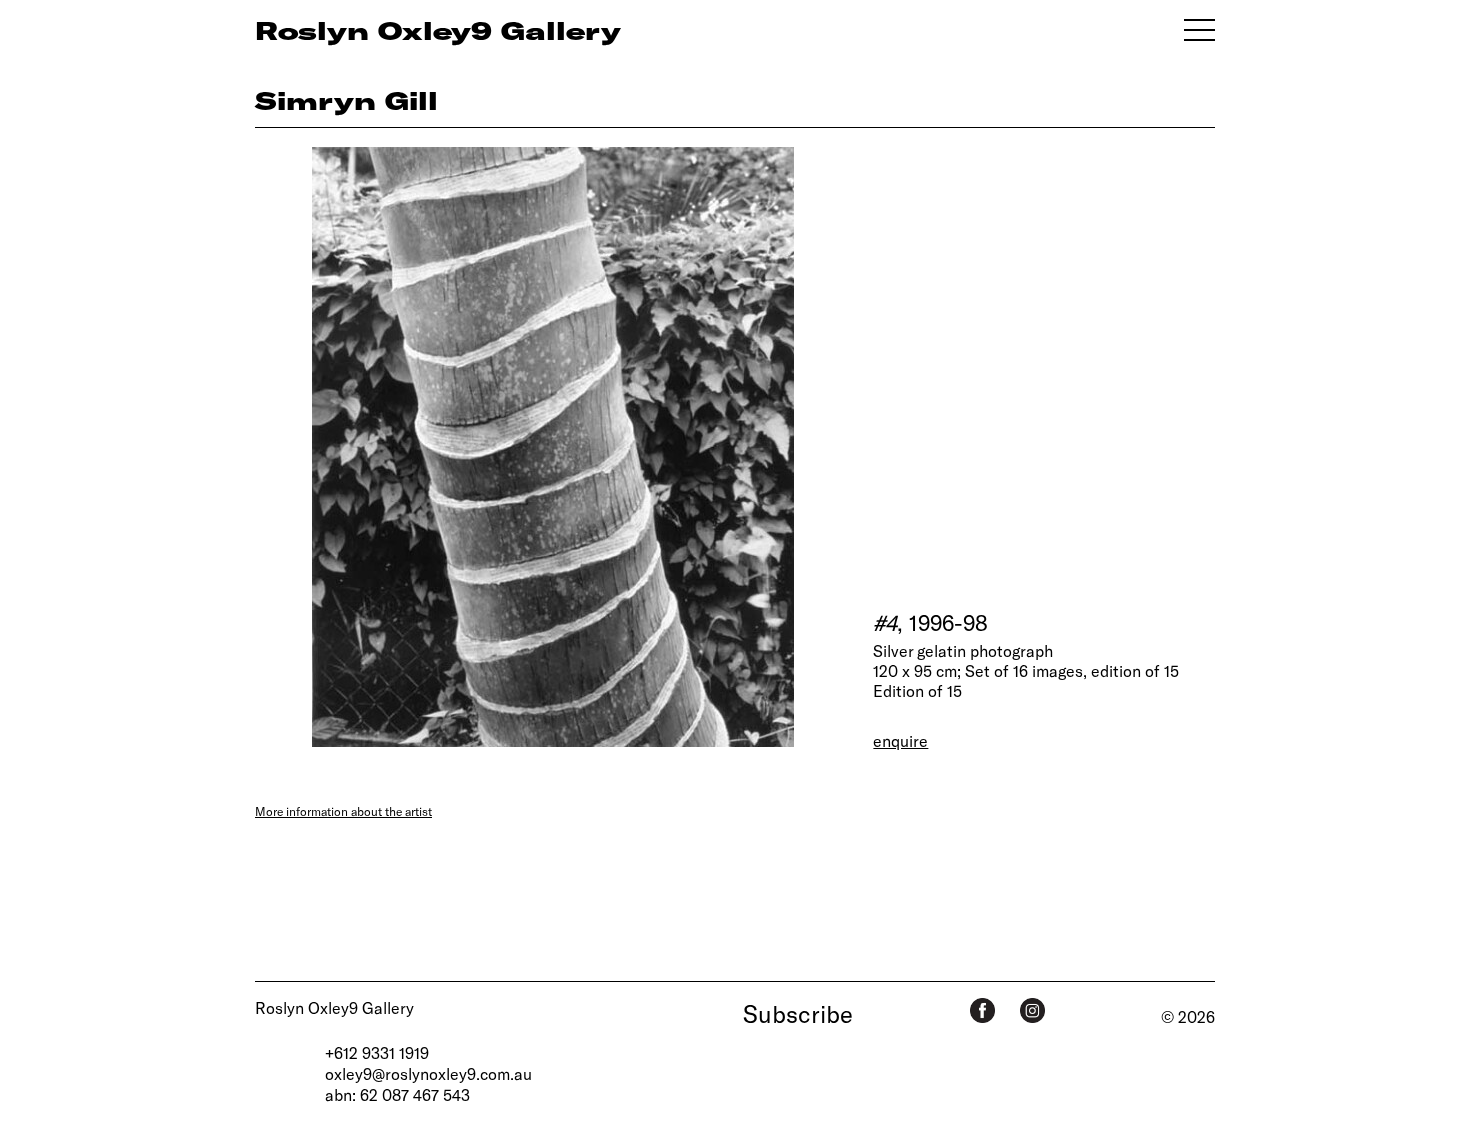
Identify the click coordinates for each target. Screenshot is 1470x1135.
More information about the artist (343, 811)
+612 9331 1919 (377, 1052)
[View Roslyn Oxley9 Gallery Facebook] (982, 1010)
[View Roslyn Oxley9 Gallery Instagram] (1032, 1010)
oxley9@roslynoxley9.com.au (428, 1073)
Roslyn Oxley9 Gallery (334, 1007)
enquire (900, 740)
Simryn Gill (346, 100)
